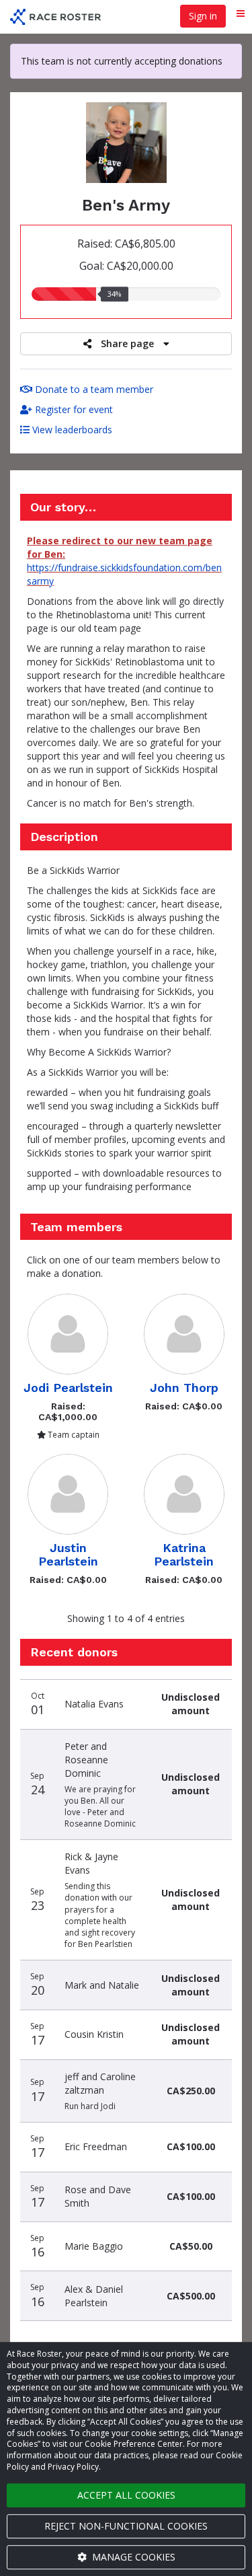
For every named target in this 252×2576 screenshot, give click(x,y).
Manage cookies (132, 2557)
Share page (127, 343)
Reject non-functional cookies (126, 2526)
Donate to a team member (93, 389)
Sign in (203, 16)
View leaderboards (71, 430)
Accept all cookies (126, 2495)
